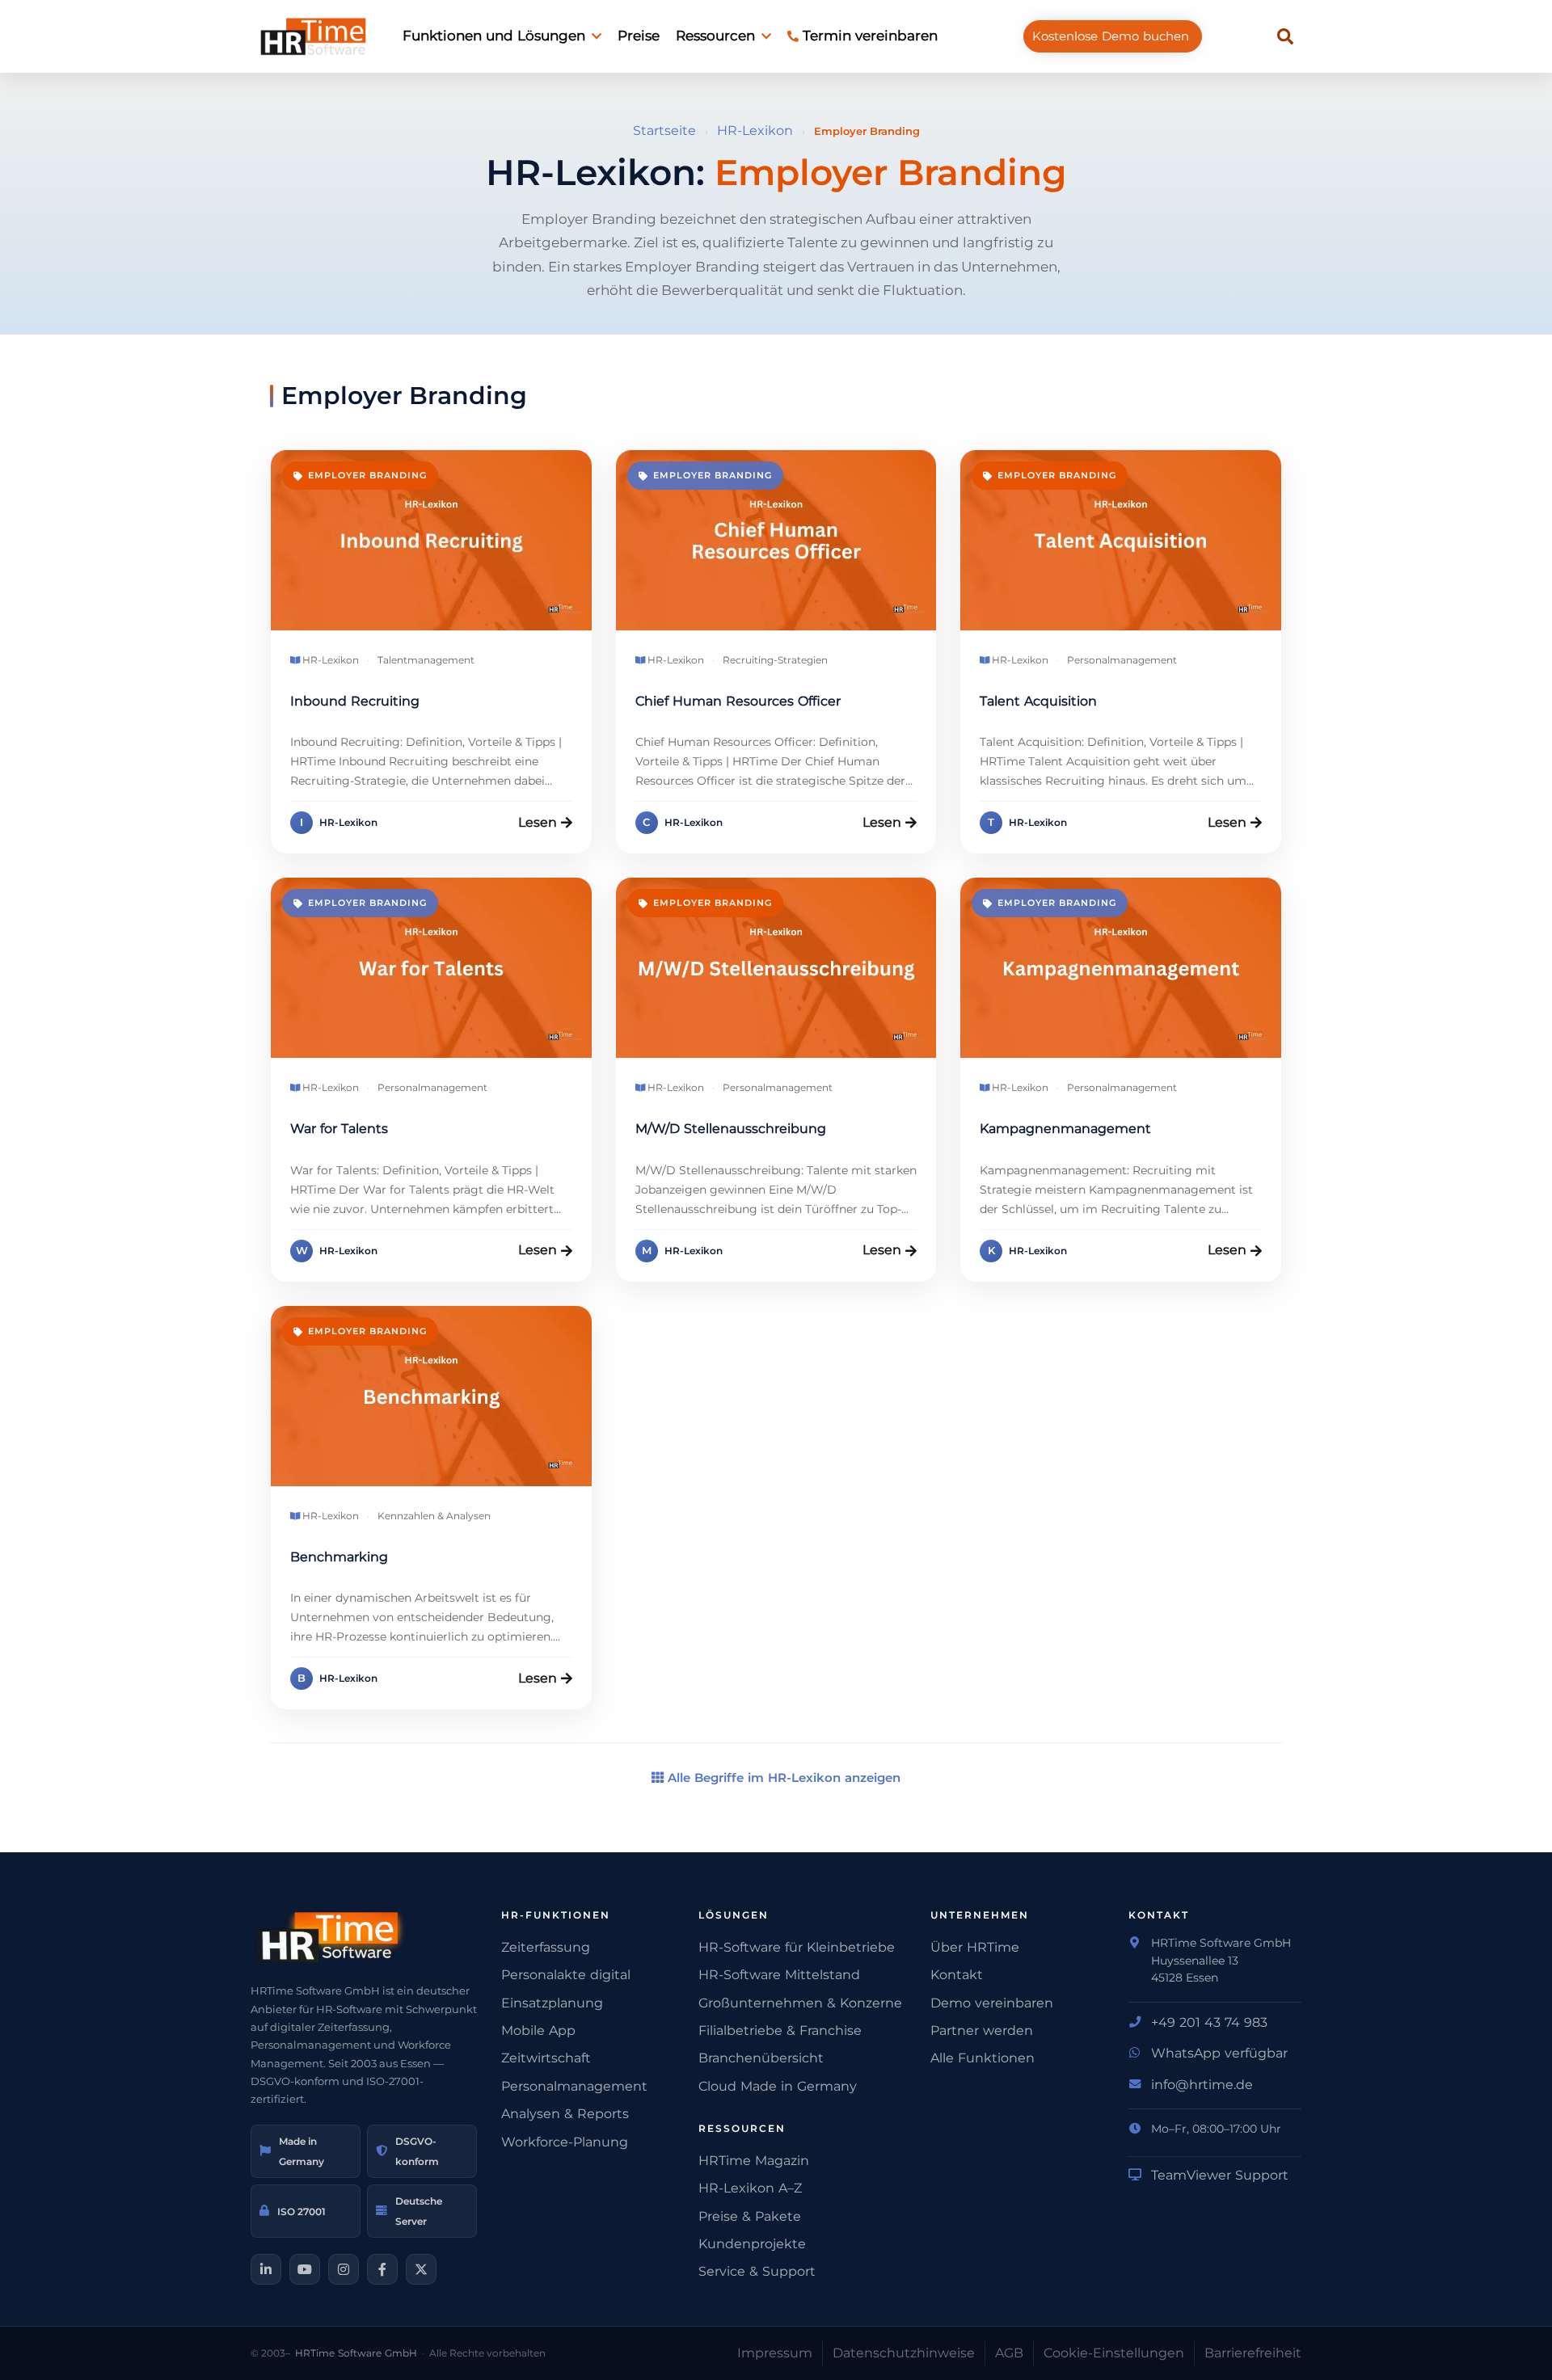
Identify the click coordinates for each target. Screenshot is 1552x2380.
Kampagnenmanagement (1065, 1129)
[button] (1285, 36)
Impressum (775, 2353)
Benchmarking (339, 1557)
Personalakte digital (566, 1975)
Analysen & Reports (565, 2114)
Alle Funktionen (983, 2058)
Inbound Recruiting (355, 701)
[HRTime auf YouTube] (305, 2269)
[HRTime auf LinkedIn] (266, 2269)
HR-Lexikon (755, 131)
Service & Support (757, 2271)
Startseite (664, 131)
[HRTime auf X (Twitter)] (421, 2269)
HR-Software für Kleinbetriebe (797, 1947)
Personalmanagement (574, 2086)
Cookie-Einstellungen (1114, 2353)
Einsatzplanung (552, 2003)
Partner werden (982, 2030)
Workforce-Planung (565, 2142)
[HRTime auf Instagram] (344, 2269)
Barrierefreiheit (1253, 2353)
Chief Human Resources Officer (738, 701)
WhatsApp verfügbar (1219, 2053)
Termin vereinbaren (870, 36)
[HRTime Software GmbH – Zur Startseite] (364, 1937)
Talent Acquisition (1038, 701)
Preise (639, 36)
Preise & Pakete (750, 2216)
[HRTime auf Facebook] (382, 2269)
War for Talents (339, 1129)
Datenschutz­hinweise (904, 2353)
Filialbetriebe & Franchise (780, 2030)
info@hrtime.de (1202, 2085)
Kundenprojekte (752, 2244)
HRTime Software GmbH (356, 2353)
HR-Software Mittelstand (779, 1975)
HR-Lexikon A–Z (750, 2188)
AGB (1009, 2353)
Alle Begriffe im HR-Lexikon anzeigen (782, 1778)
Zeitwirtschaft (546, 2058)
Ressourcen (715, 36)
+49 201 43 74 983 (1209, 2022)
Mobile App (538, 2030)
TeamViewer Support (1220, 2175)
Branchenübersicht (761, 2058)
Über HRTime (975, 1947)
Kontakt (957, 1975)
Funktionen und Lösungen (494, 36)
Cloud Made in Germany (778, 2086)
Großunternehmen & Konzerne (800, 2003)
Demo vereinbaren (992, 2003)
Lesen (538, 822)
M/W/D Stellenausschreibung (731, 1129)
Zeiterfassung (546, 1947)
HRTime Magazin (754, 2161)
